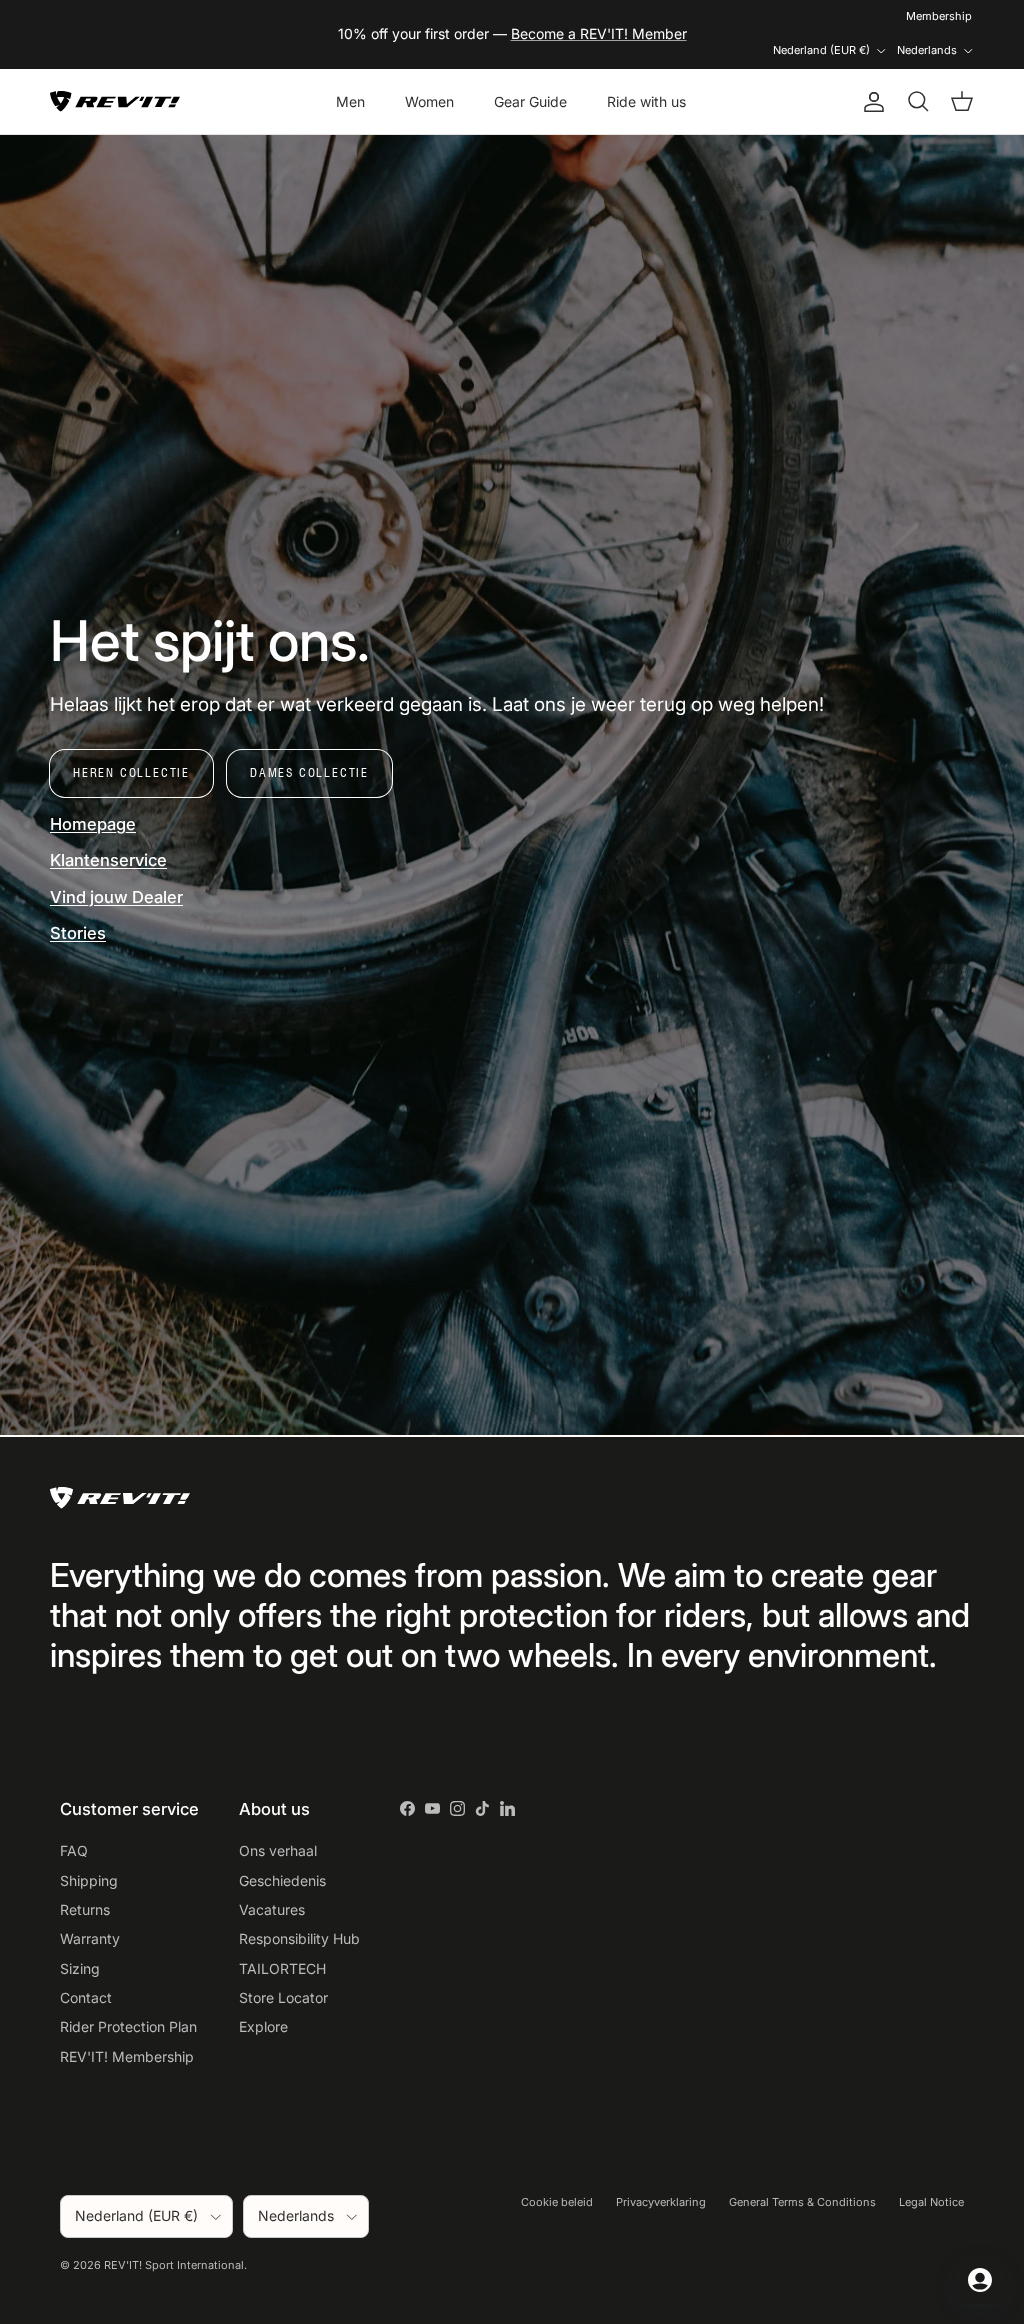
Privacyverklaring (661, 2202)
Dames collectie (309, 772)
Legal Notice (931, 2202)
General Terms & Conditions (802, 2202)
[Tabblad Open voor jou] (980, 2280)
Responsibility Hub (299, 1938)
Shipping (89, 1880)
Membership (939, 16)
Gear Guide (530, 101)
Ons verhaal (278, 1850)
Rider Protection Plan (128, 2026)
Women (429, 101)
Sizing (80, 1968)
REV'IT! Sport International (174, 2265)
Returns (85, 1909)
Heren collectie (131, 772)
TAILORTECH (282, 1968)
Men (350, 101)
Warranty (90, 1938)
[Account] (870, 102)
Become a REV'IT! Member (599, 33)
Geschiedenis (282, 1880)
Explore (263, 2026)
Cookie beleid (557, 2202)
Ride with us (646, 101)
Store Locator (283, 1997)
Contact (86, 1997)
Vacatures (272, 1909)
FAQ (74, 1850)
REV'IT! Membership (127, 2056)
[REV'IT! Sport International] (115, 101)
